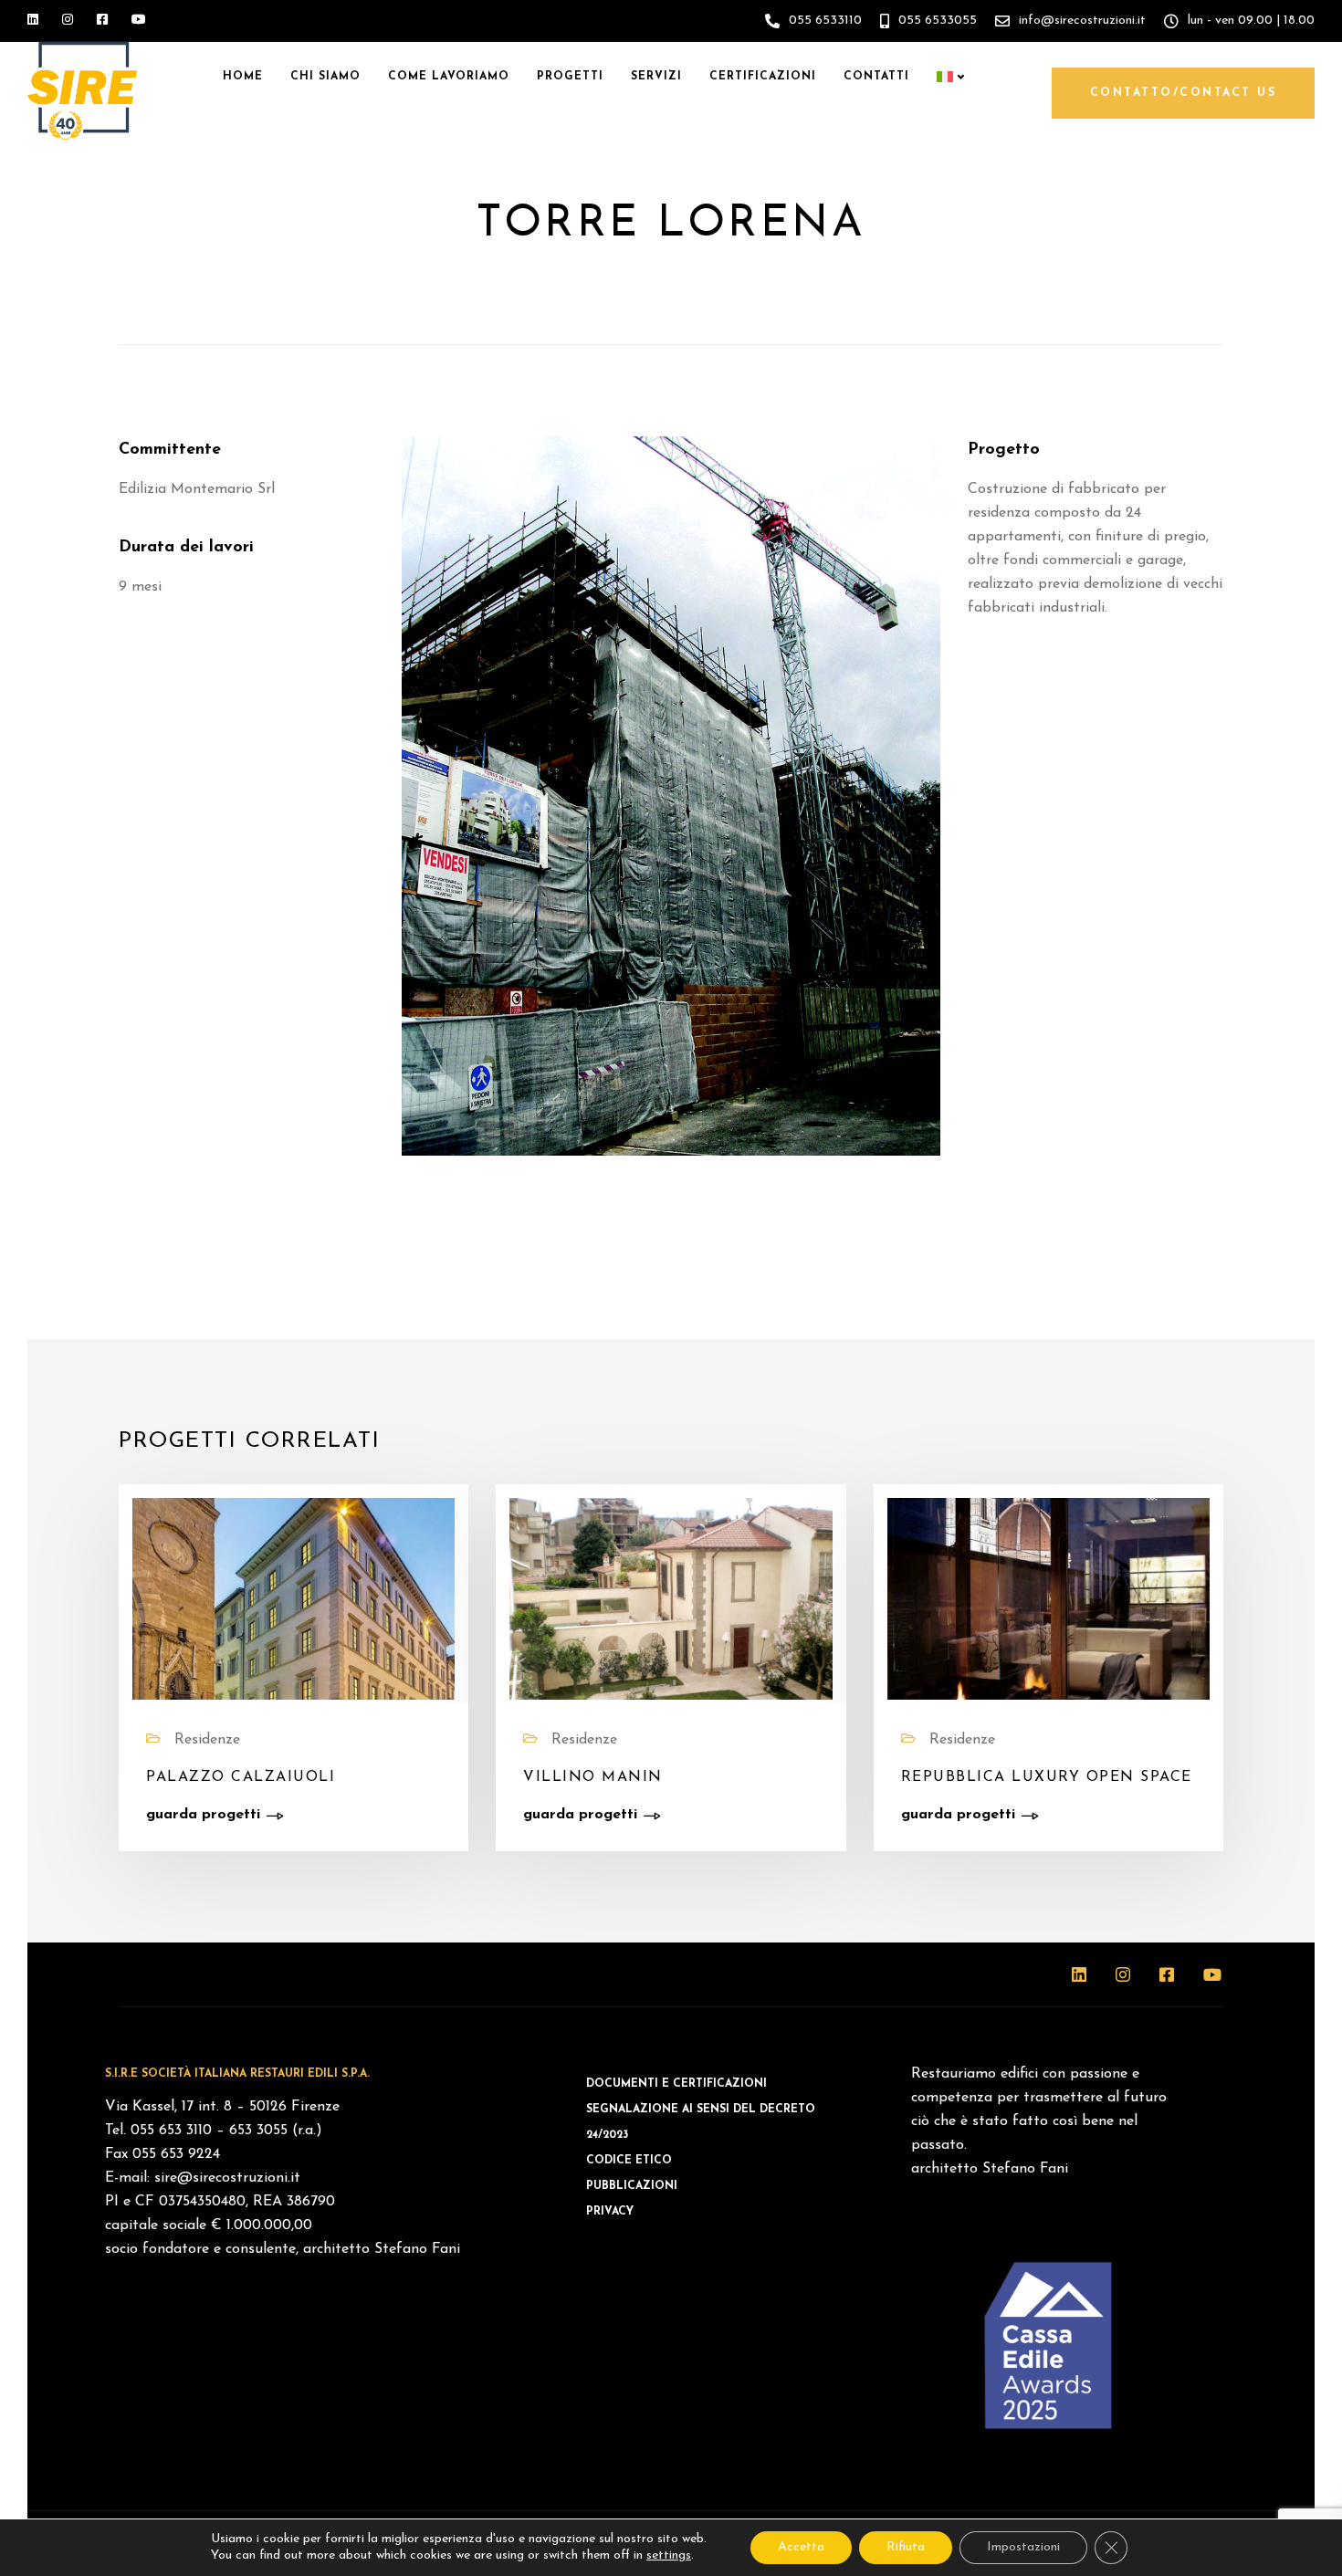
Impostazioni (1023, 2547)
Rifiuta (906, 2547)
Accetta (801, 2547)
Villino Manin (593, 1777)
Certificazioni (763, 77)
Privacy (610, 2212)
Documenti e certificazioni (676, 2084)
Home (243, 77)
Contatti (876, 77)
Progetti (570, 77)
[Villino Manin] (671, 1598)
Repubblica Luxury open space (1047, 1777)
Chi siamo (325, 77)
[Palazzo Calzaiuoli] (294, 1598)
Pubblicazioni (632, 2186)
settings (669, 2555)
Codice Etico (629, 2161)
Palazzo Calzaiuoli (241, 1777)
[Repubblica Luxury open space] (1048, 1598)
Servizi (656, 77)
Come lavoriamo (449, 77)
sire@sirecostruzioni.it (227, 2178)
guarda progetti (203, 1815)
